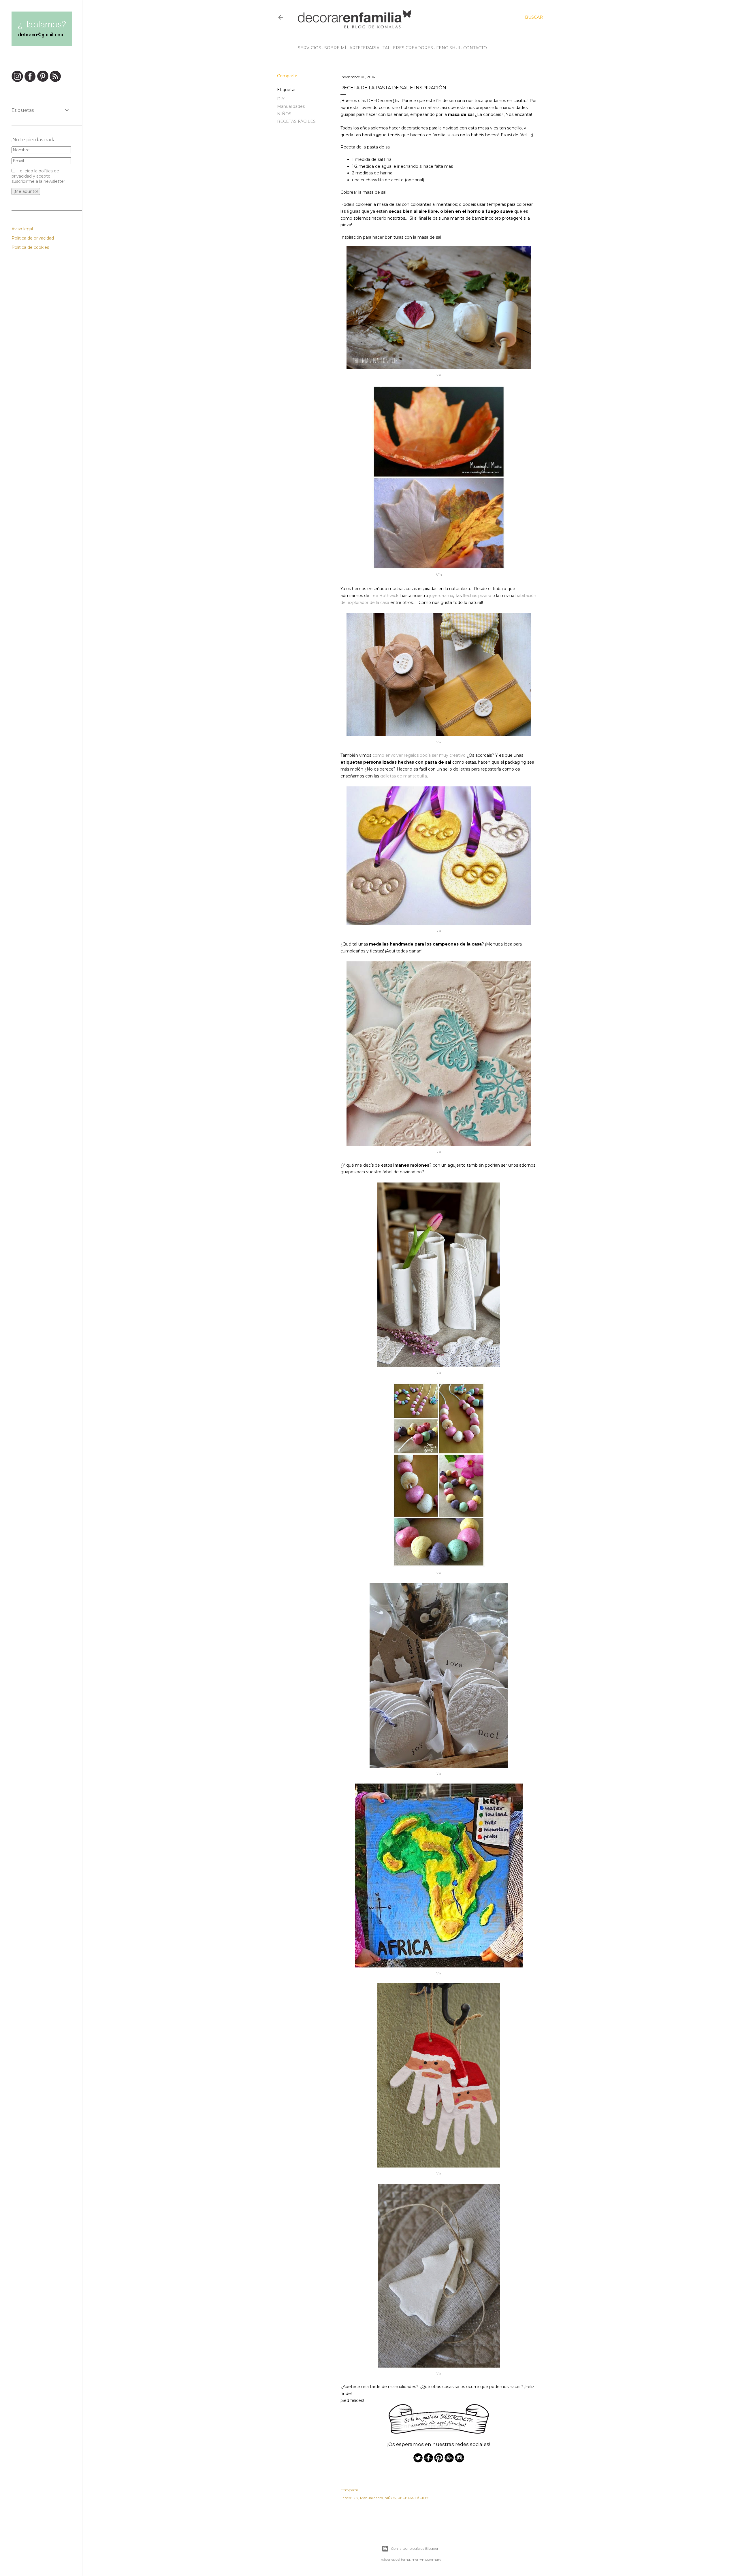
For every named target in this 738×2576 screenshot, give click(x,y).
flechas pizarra (477, 596)
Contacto (475, 48)
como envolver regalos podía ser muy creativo (419, 755)
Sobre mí (335, 48)
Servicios (309, 48)
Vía (439, 375)
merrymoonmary (427, 2559)
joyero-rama (441, 596)
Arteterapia (364, 48)
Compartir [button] (287, 76)
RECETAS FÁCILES (296, 121)
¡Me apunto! (26, 191)
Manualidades (291, 106)
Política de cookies (30, 247)
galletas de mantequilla (404, 776)
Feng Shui (448, 48)
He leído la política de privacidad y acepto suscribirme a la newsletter (38, 176)
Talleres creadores (408, 48)
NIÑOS (284, 114)
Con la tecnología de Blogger (415, 2548)
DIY (281, 99)
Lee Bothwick (384, 596)
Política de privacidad (33, 238)
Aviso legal (22, 229)
